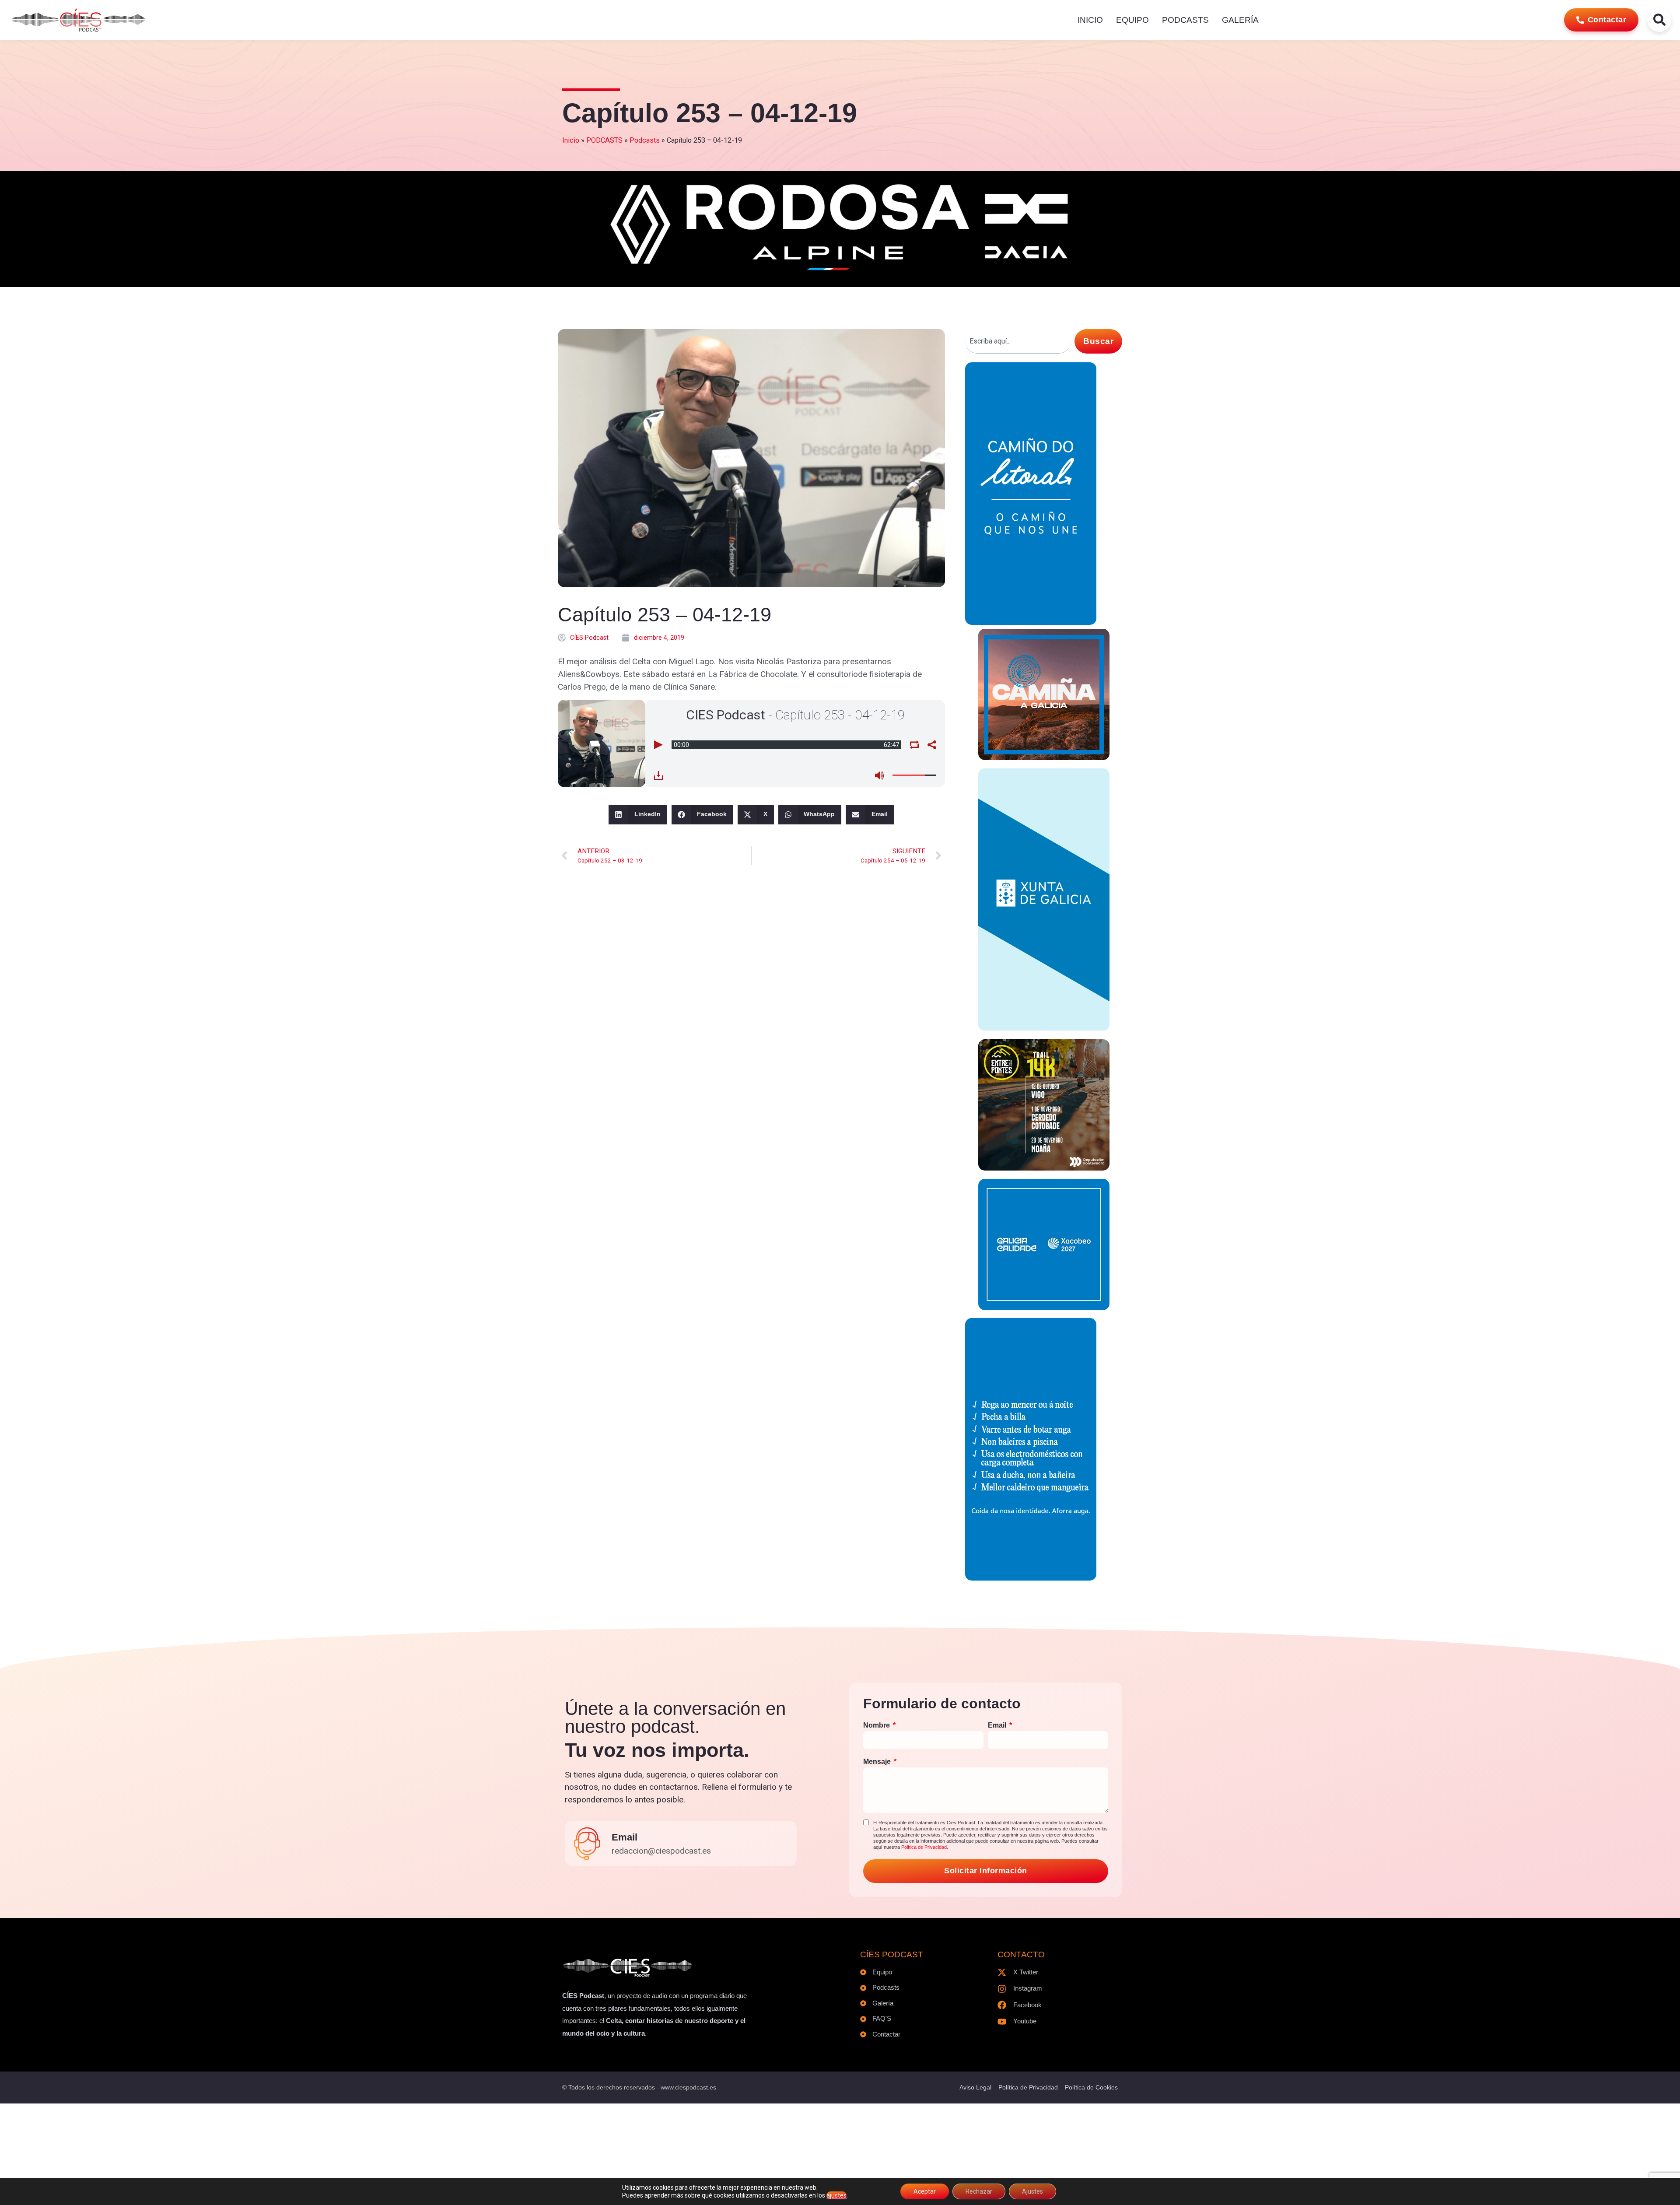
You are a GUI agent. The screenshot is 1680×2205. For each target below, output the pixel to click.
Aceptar (925, 2191)
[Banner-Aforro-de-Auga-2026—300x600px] (1031, 1578)
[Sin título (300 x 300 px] (1044, 1307)
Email (625, 1837)
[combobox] (1018, 342)
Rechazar (979, 2191)
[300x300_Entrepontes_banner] (1044, 1168)
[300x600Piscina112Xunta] (1044, 1028)
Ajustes (1032, 2191)
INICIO (1090, 20)
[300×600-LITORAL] (1031, 622)
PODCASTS (1185, 20)
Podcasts (645, 140)
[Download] (658, 775)
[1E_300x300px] (1044, 757)
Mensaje (878, 1762)
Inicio (571, 140)
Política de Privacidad (924, 1847)
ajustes (836, 2195)
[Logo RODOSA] (840, 273)
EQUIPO (1132, 20)
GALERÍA (1240, 20)
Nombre (877, 1725)
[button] (638, 815)
